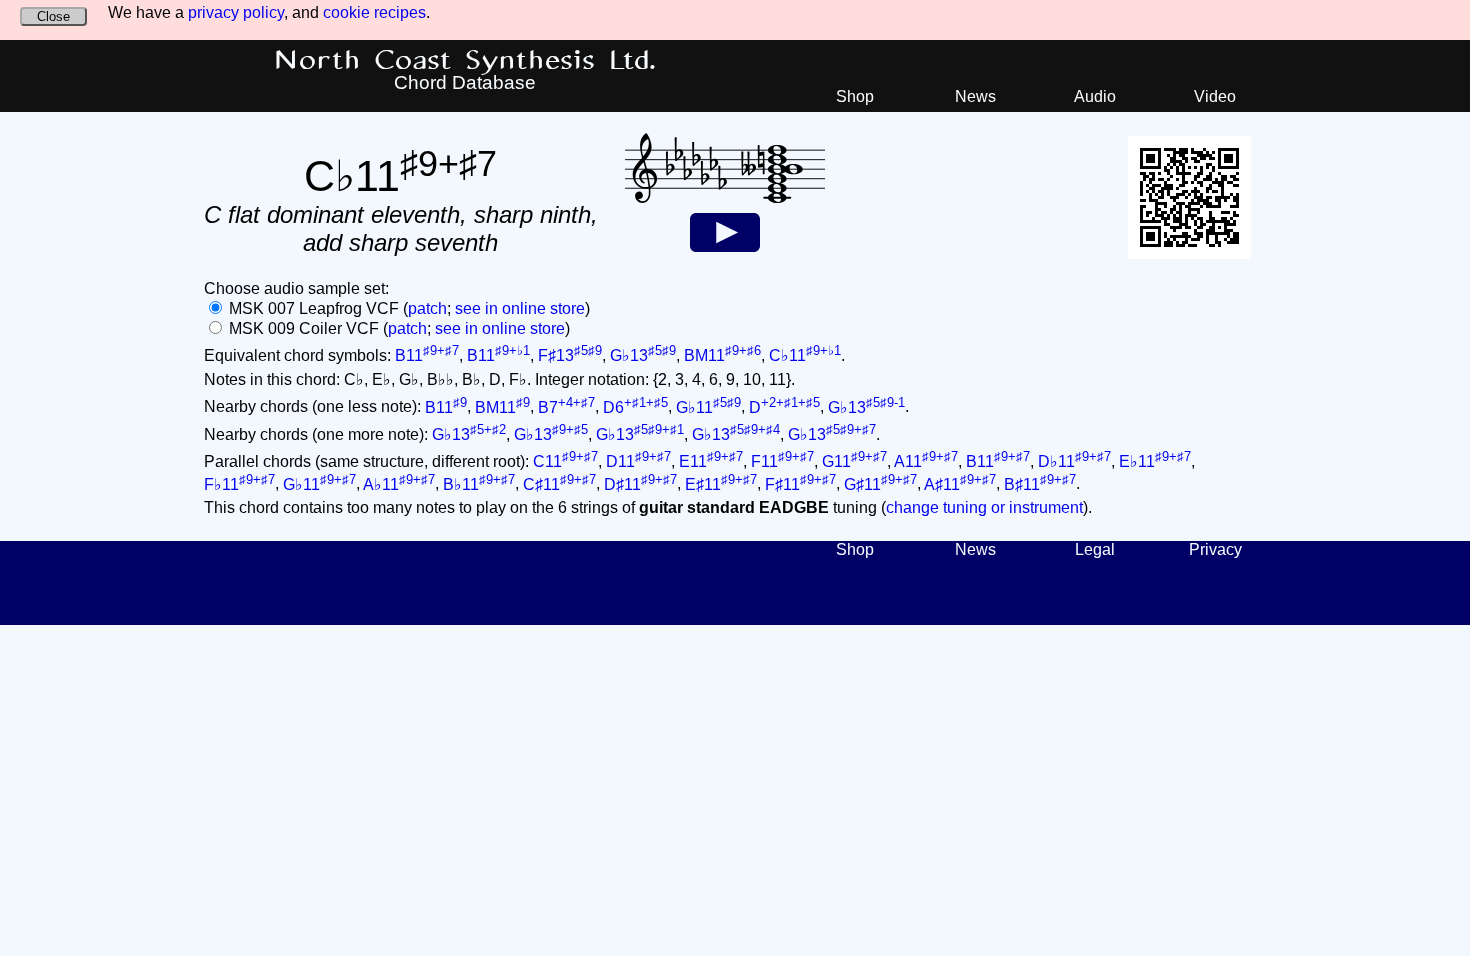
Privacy (1215, 549)
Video (1215, 96)
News (975, 96)
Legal (1095, 549)
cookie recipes (374, 12)
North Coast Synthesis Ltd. (465, 61)
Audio (1095, 96)
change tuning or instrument (984, 507)
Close (53, 16)
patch (427, 308)
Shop (855, 96)
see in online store (520, 308)
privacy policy (236, 12)
